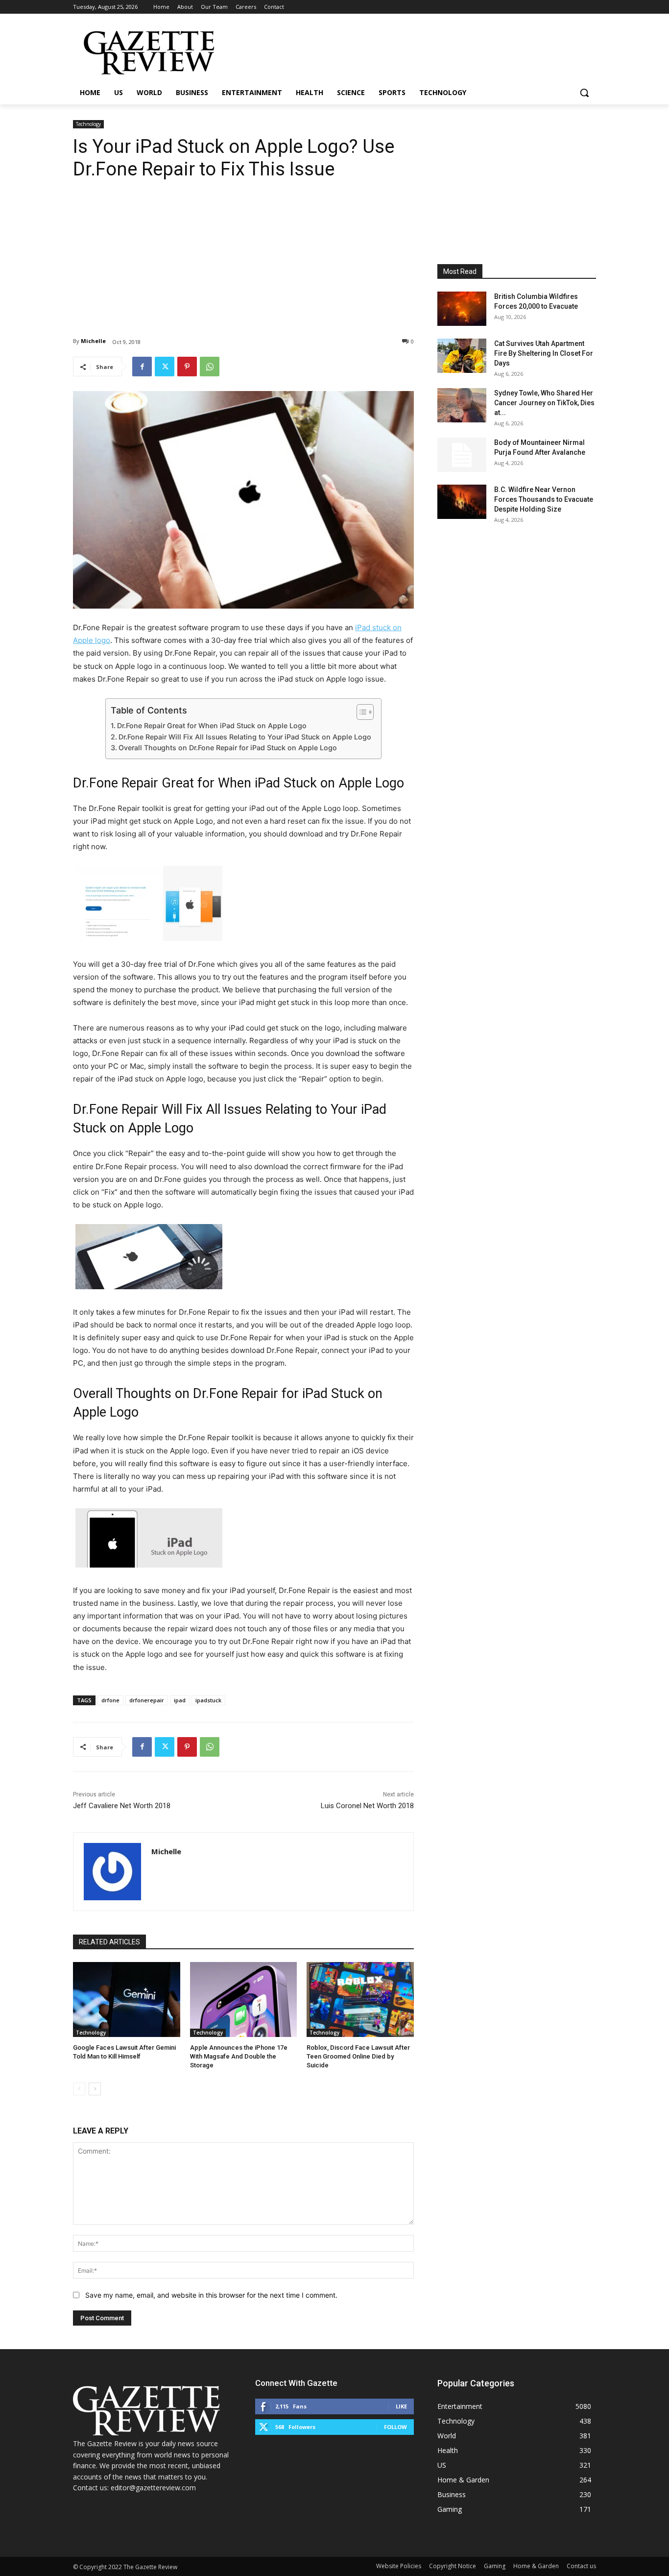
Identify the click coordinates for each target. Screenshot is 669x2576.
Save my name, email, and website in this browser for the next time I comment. (211, 2295)
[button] (584, 93)
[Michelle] (112, 1872)
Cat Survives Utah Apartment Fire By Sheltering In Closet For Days (544, 353)
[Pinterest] (187, 367)
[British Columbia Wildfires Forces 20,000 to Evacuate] (462, 309)
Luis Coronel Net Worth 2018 (367, 1806)
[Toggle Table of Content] (360, 712)
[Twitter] (165, 367)
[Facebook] (142, 367)
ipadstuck (208, 1700)
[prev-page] (79, 2089)
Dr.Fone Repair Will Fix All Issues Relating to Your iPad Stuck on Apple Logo (245, 737)
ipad (180, 1700)
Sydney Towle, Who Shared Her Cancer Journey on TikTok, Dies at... (544, 403)
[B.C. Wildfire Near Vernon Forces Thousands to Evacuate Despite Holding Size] (462, 502)
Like (401, 2406)
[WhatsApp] (210, 367)
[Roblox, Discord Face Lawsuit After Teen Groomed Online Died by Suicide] (360, 1999)
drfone (110, 1700)
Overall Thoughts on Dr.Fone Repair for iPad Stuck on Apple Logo (228, 748)
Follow (395, 2427)
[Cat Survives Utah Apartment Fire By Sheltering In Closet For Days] (462, 356)
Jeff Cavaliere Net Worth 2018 (122, 1806)
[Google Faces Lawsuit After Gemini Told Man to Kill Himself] (127, 1999)
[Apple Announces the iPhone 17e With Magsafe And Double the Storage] (244, 1999)
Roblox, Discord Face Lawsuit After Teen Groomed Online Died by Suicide (358, 2056)
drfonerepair (147, 1700)
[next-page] (95, 2089)
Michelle (93, 341)
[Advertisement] (243, 251)
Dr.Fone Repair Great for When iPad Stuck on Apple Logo (212, 725)
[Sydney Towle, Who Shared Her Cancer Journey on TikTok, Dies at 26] (462, 405)
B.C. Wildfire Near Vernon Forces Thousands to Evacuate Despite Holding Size (544, 499)
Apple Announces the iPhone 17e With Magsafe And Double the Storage (239, 2056)
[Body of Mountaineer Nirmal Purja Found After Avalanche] (462, 455)
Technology (88, 124)
